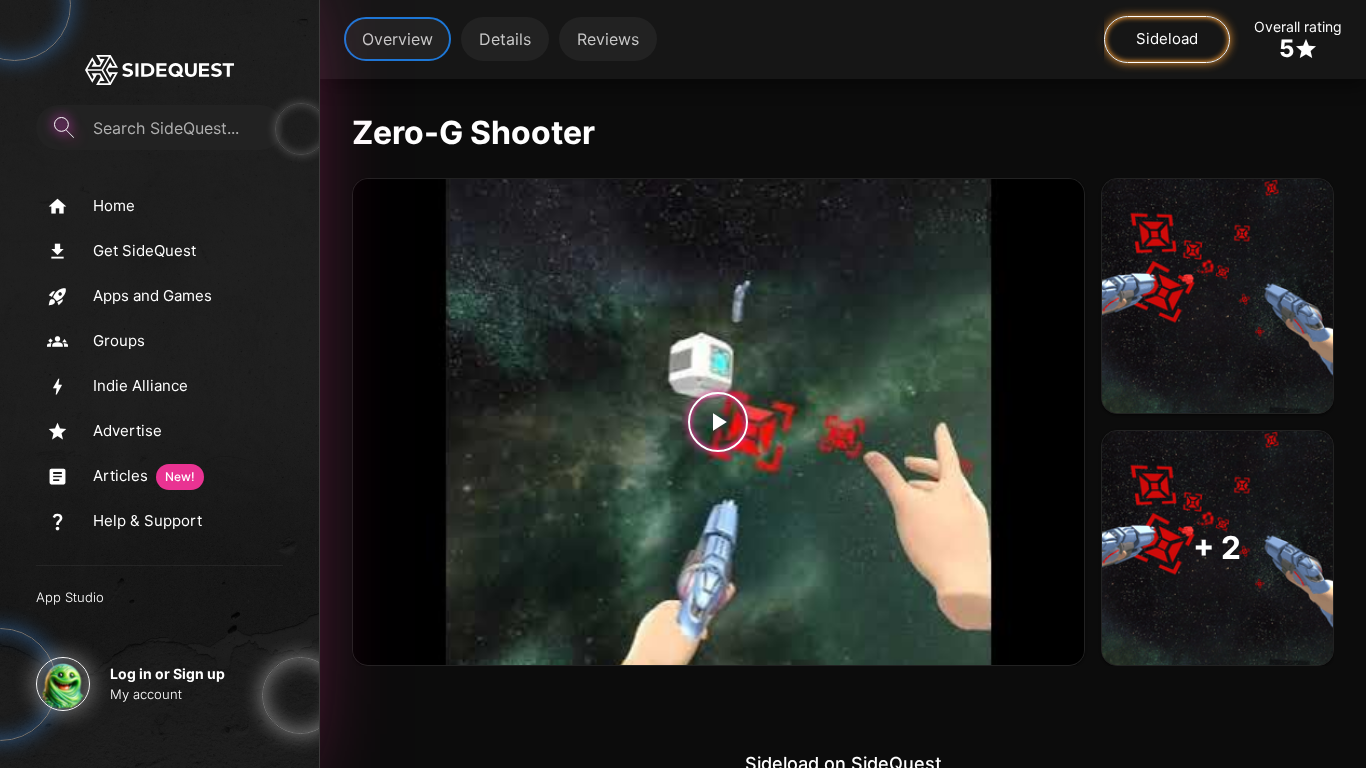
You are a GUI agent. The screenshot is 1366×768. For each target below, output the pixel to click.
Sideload (1167, 38)
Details (505, 39)
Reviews (608, 39)
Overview (397, 39)
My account (146, 694)
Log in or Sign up (167, 673)
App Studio (70, 597)
